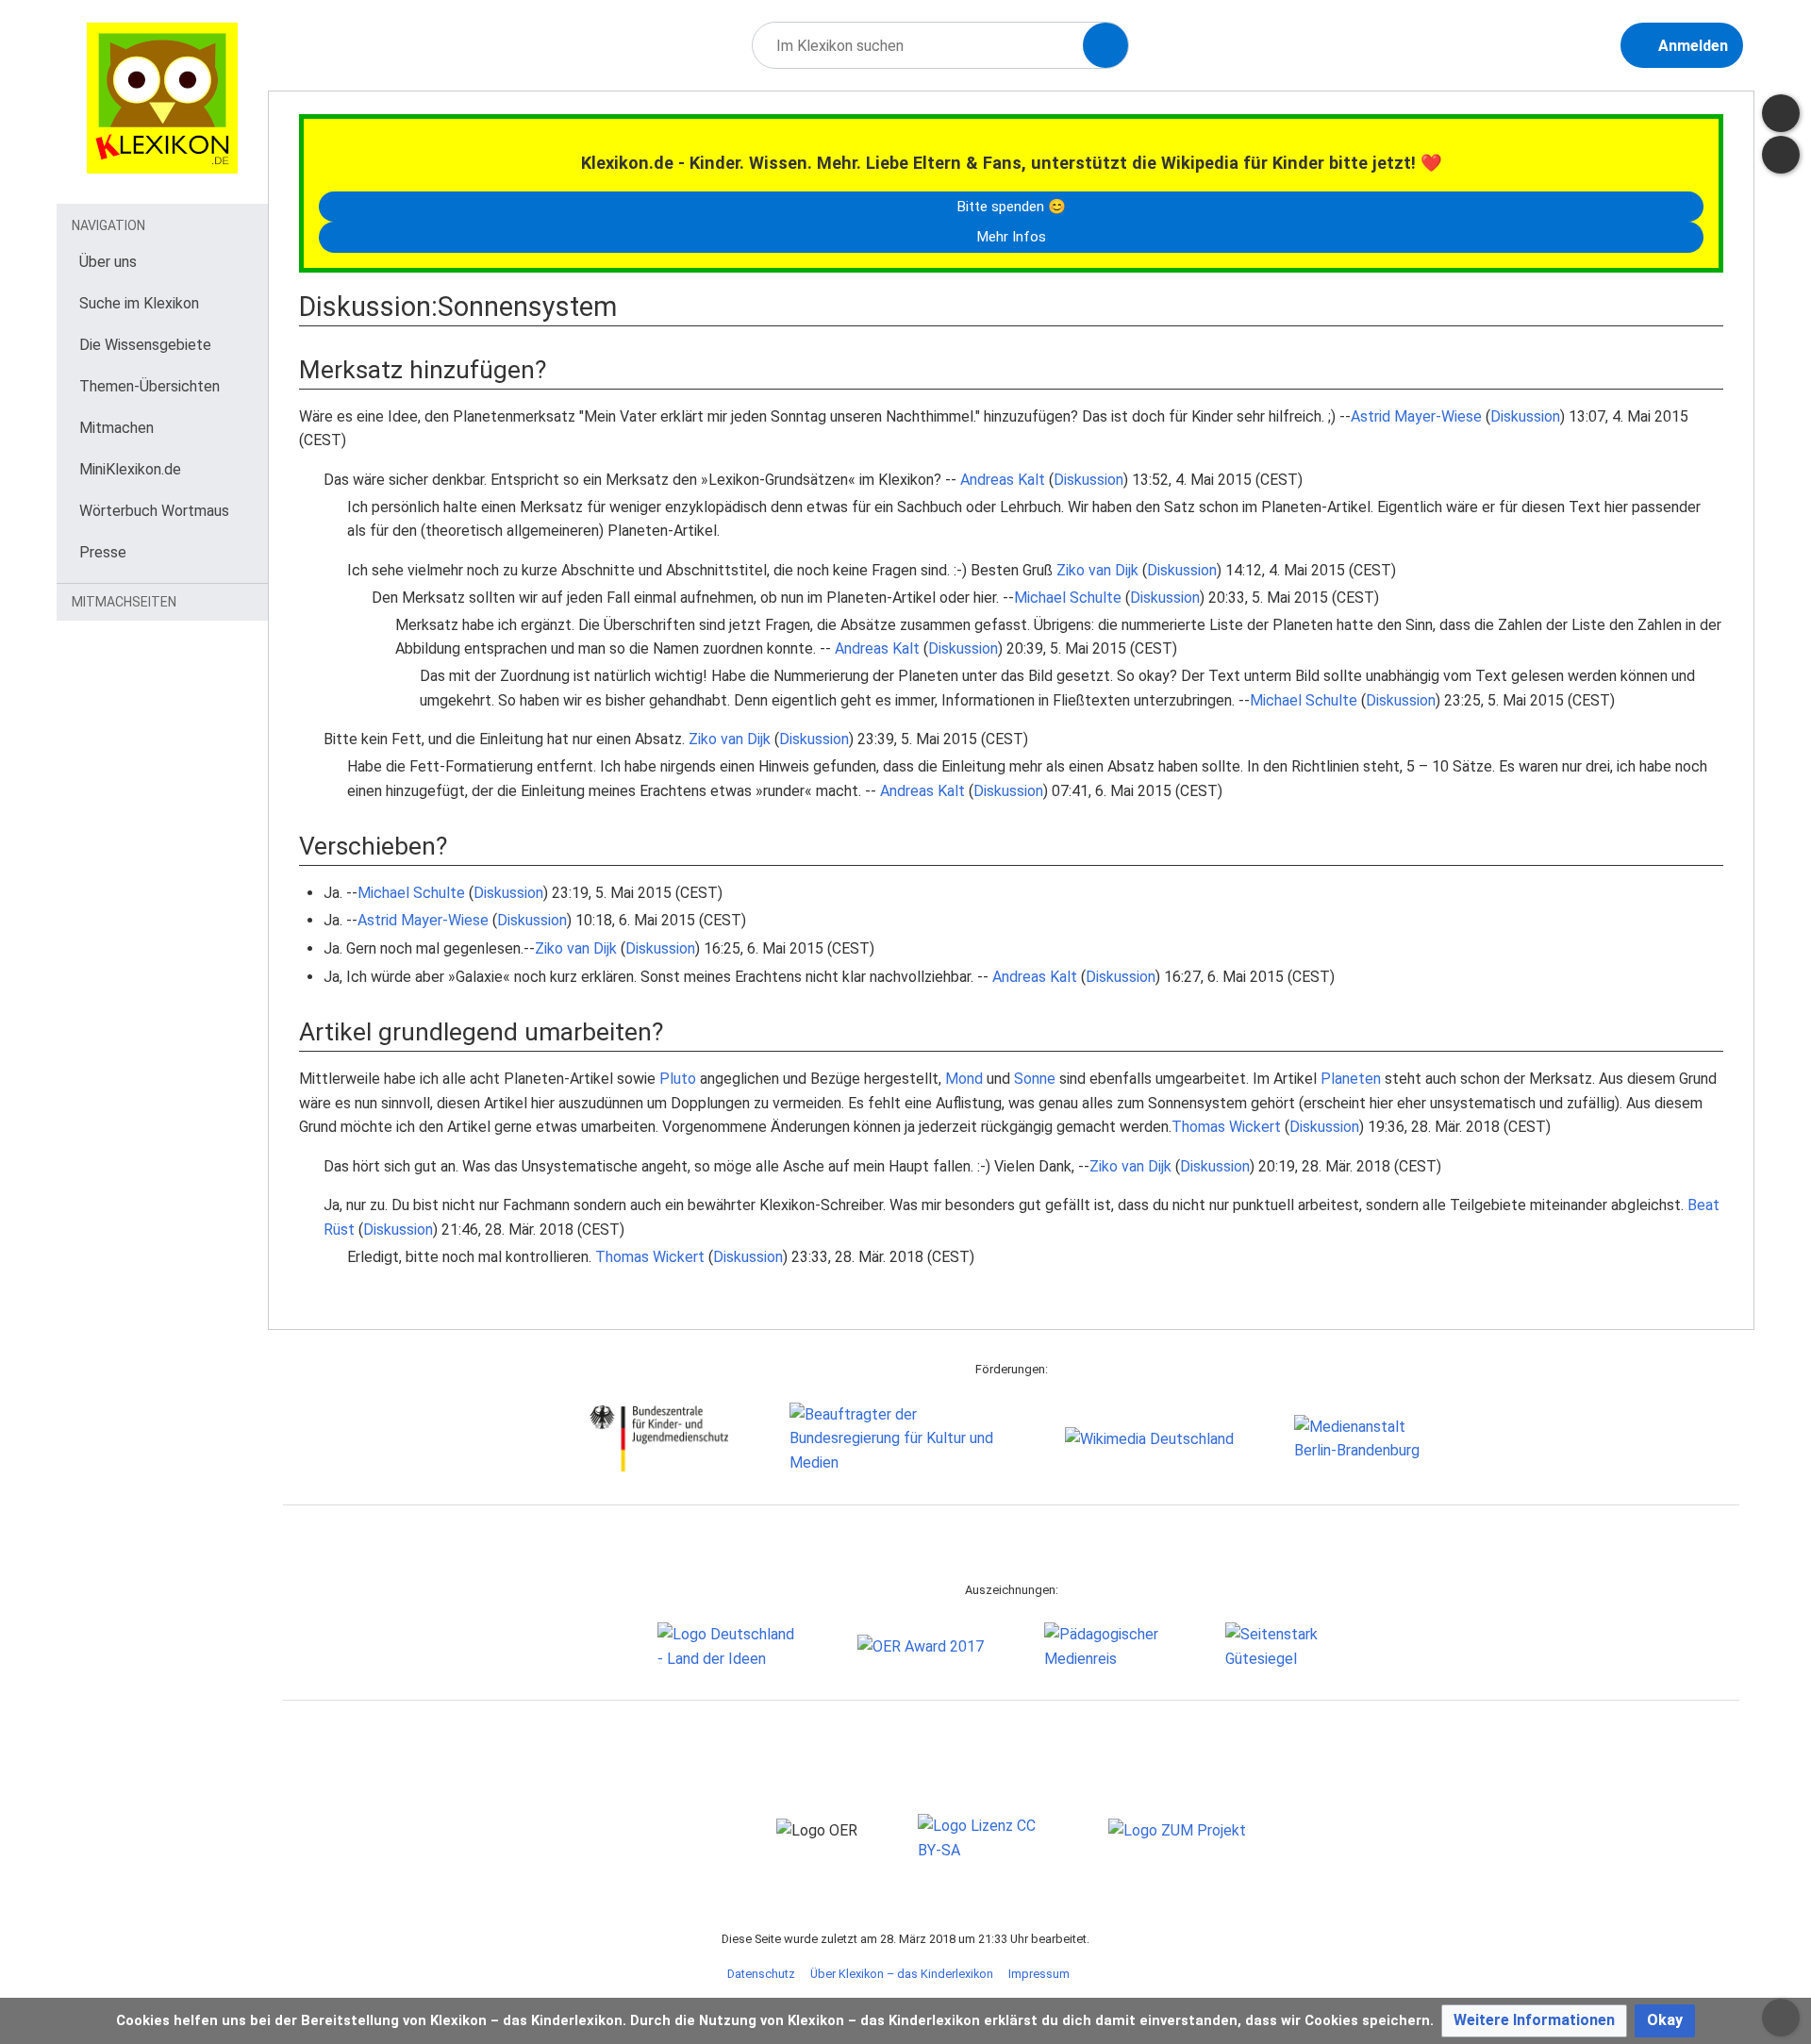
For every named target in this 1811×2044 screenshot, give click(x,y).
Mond (964, 1079)
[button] (1534, 2021)
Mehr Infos (1011, 237)
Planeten (1351, 1079)
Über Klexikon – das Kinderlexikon (902, 1974)
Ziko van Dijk (1097, 570)
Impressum (1039, 1974)
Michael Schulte (1068, 598)
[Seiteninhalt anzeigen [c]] (1781, 113)
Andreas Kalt (1003, 480)
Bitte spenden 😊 (1011, 207)
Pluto (678, 1079)
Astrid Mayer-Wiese (1416, 416)
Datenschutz (761, 1974)
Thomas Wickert (1226, 1127)
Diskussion (1525, 416)
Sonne (1035, 1079)
